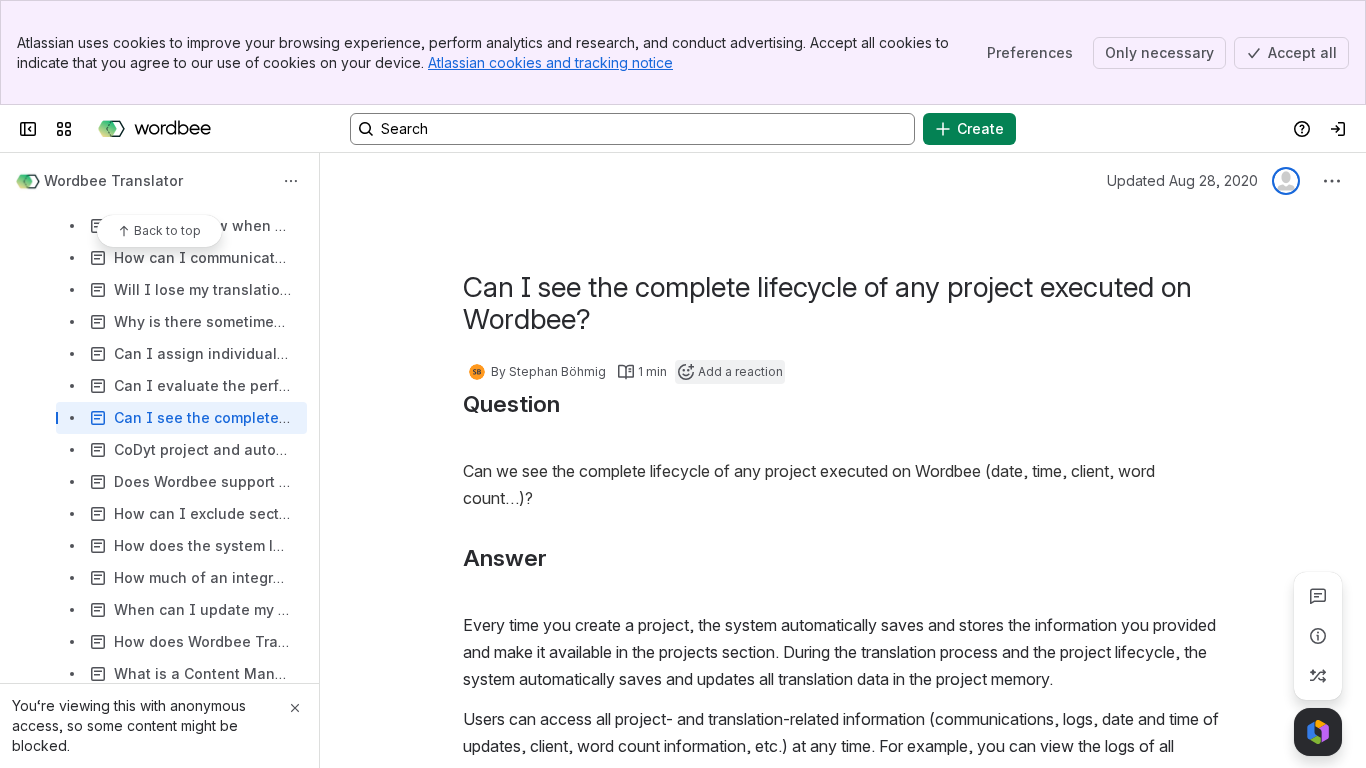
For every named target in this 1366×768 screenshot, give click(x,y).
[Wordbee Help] (154, 129)
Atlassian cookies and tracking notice (550, 62)
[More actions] (291, 181)
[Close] (295, 708)
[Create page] (1318, 676)
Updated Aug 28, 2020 (1182, 180)
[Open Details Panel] (1318, 636)
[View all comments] (1318, 596)
